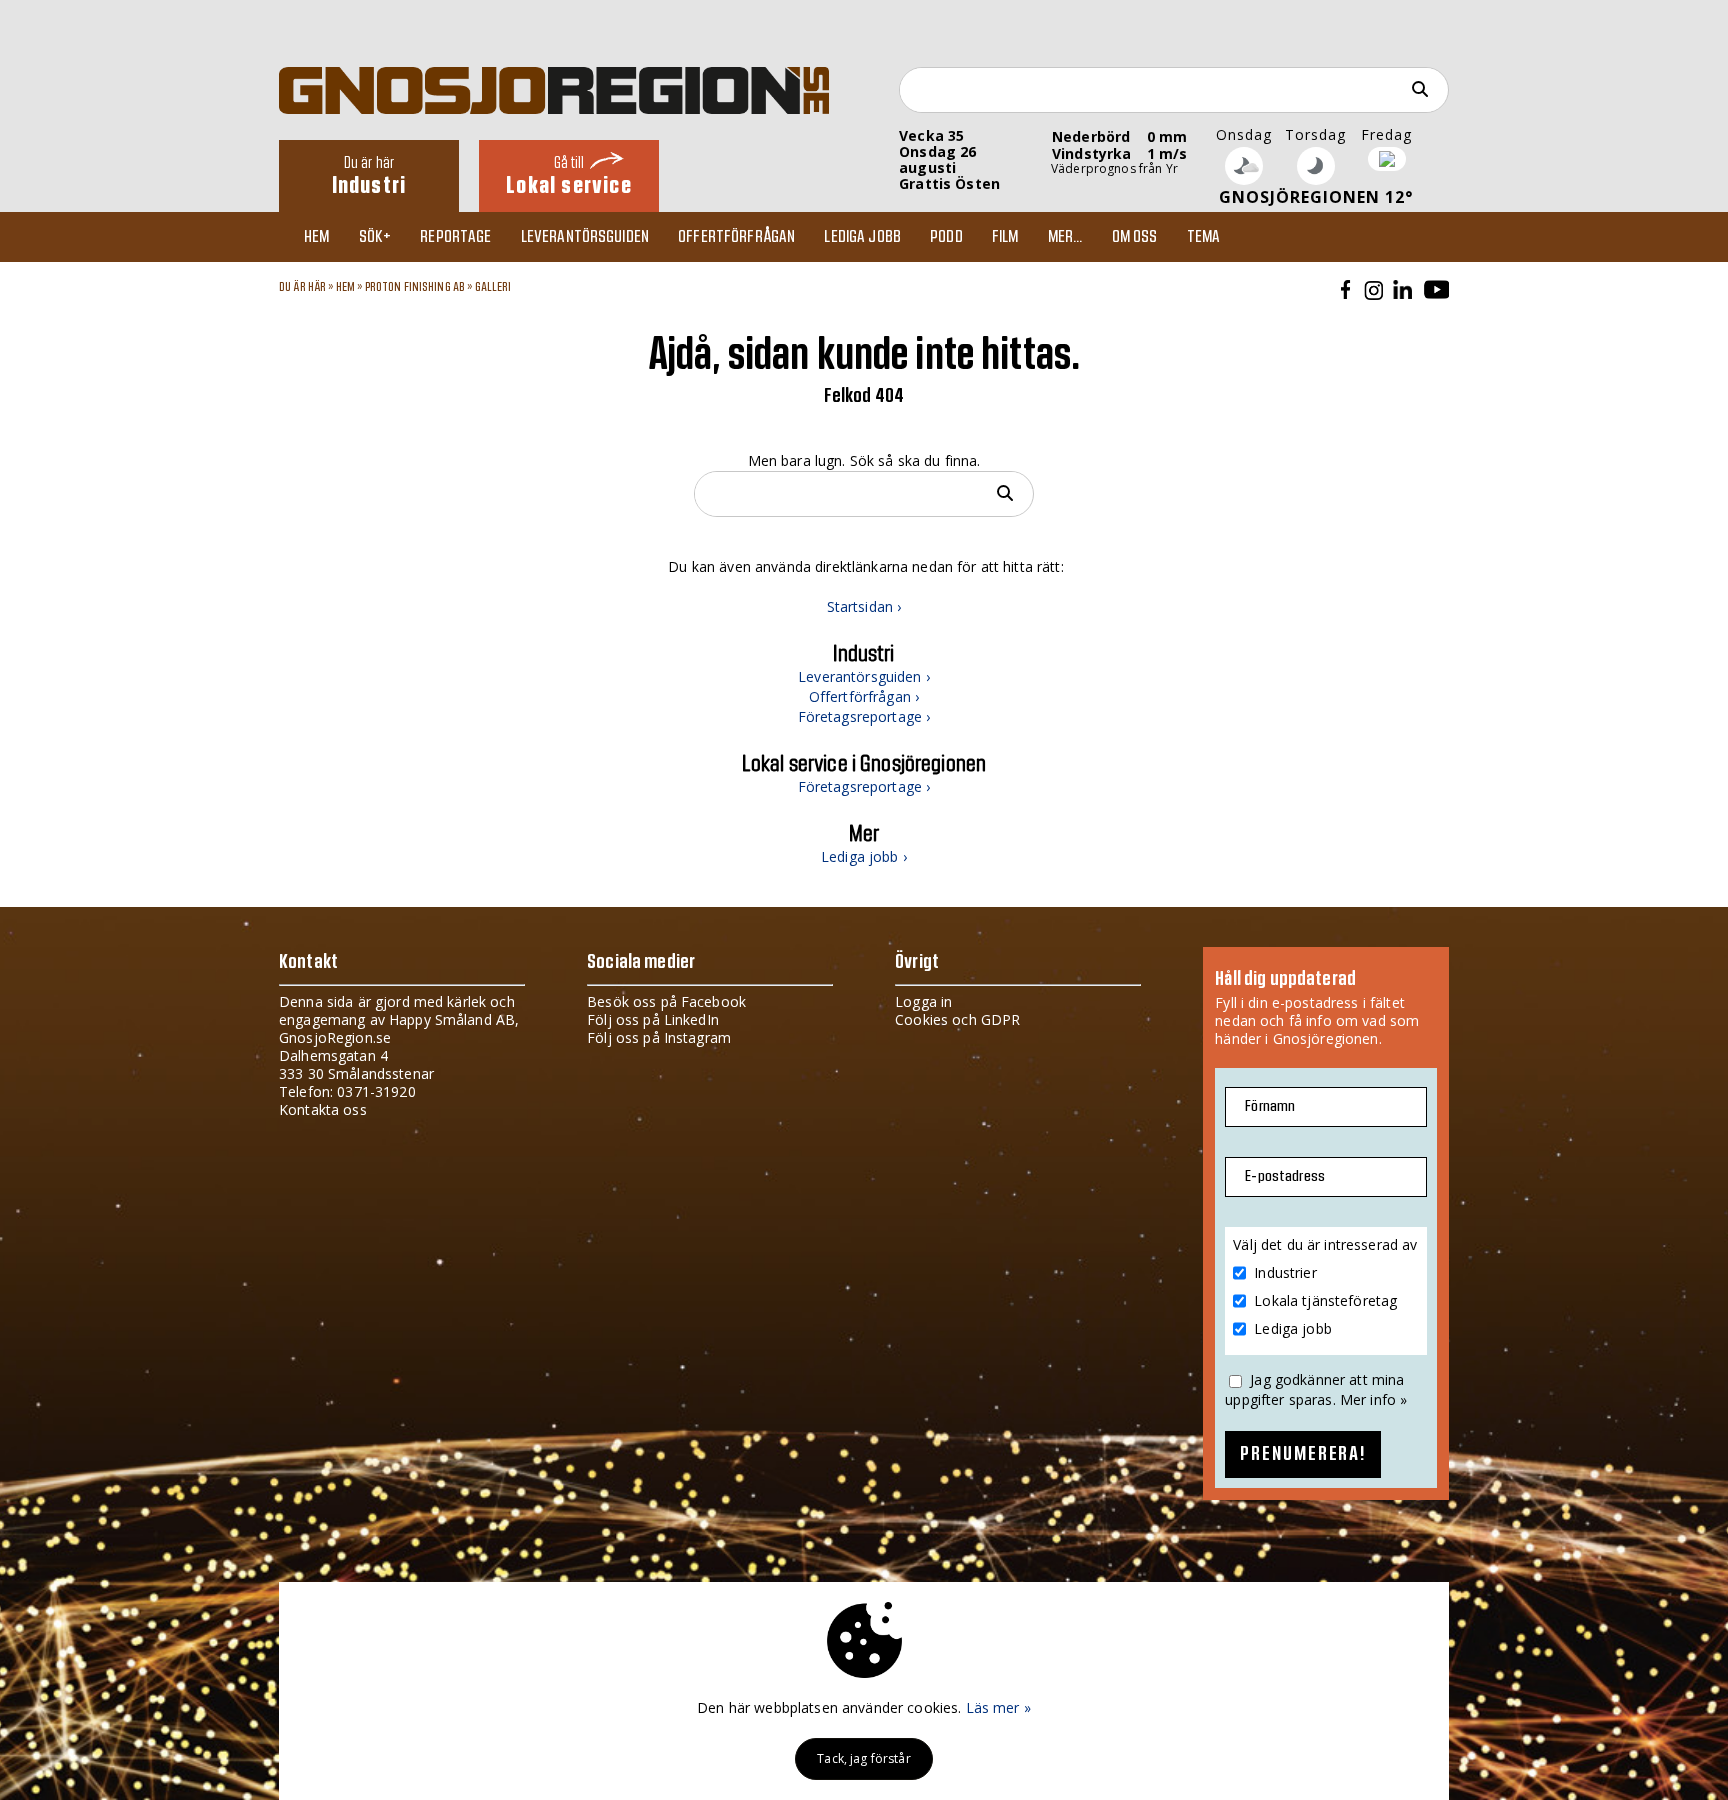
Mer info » (1373, 1399)
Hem (316, 237)
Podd (946, 237)
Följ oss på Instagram (659, 1037)
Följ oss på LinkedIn (653, 1019)
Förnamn (1270, 1106)
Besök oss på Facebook (666, 1001)
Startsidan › (864, 606)
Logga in (923, 1001)
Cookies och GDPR (957, 1019)
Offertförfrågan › (864, 696)
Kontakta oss (323, 1109)
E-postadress (1285, 1176)
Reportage (455, 237)
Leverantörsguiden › (864, 676)
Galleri (493, 287)
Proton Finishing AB (415, 287)
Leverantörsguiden (585, 237)
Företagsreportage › (864, 716)
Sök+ (375, 237)
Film (1005, 237)
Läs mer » (998, 1707)
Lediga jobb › (864, 856)
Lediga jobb (862, 237)
